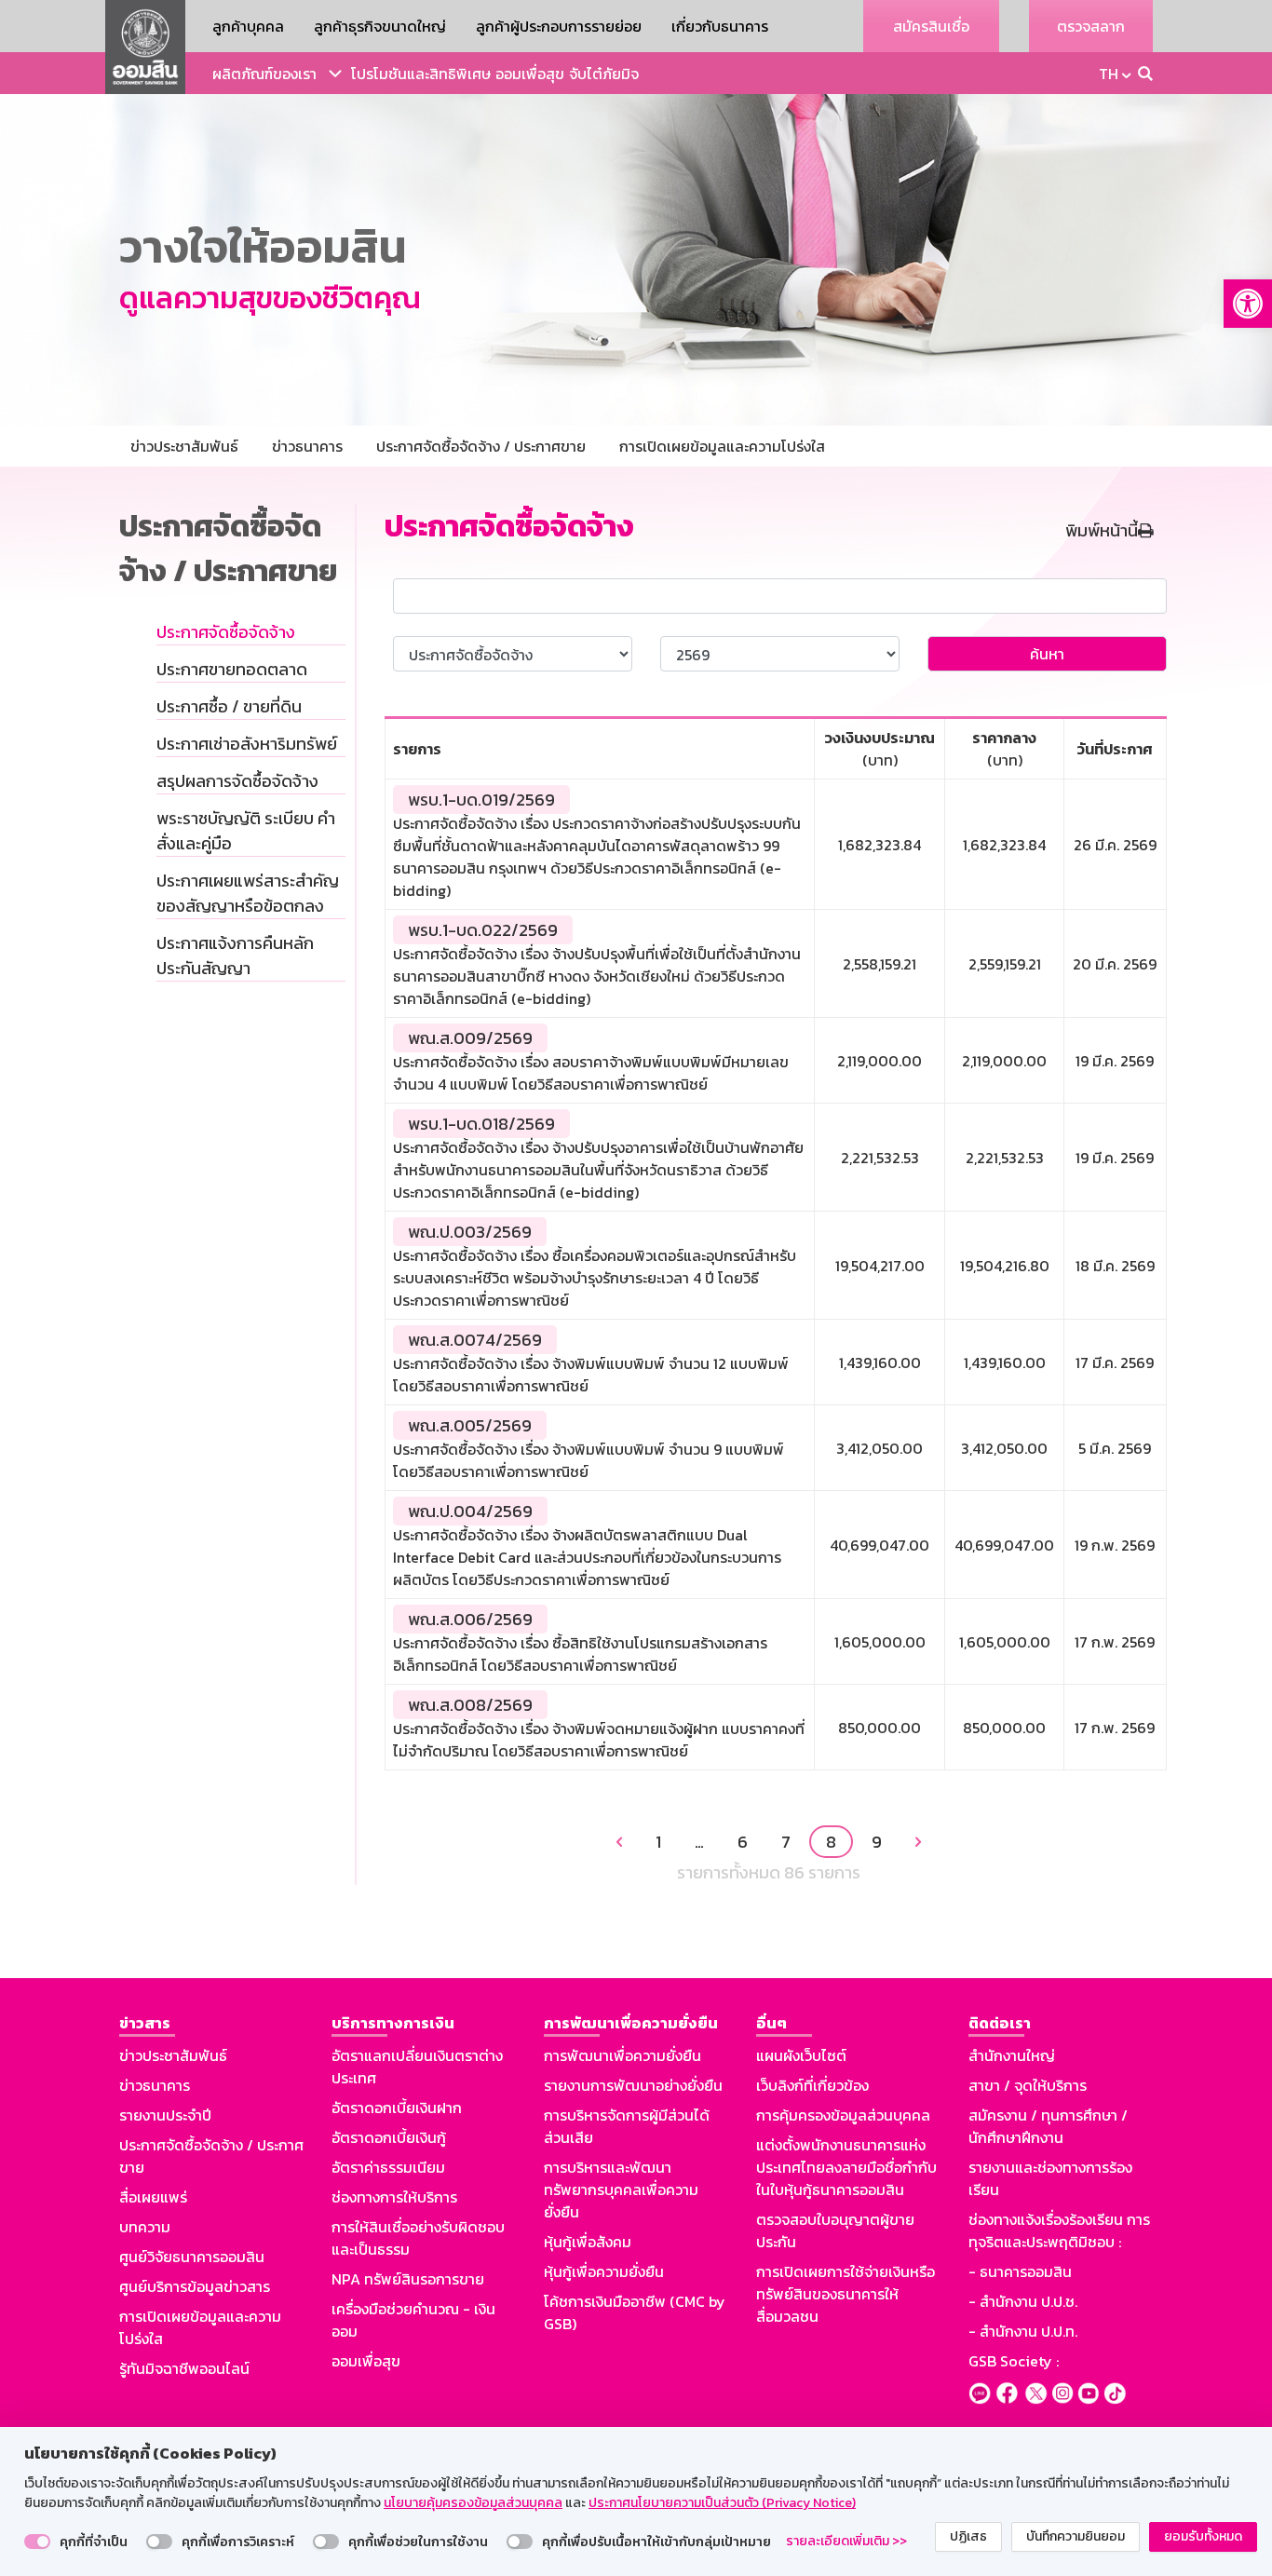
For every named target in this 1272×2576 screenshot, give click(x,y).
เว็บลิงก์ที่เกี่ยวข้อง (812, 2085)
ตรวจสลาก (1091, 26)
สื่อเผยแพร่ (153, 2197)
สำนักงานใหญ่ (1012, 2055)
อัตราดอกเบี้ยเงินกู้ (389, 2137)
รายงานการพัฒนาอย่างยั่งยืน (633, 2085)
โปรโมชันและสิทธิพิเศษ (421, 74)
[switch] (37, 2542)
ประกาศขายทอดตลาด (232, 669)
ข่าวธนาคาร (155, 2085)
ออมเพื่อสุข (530, 74)
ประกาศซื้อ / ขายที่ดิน (229, 706)
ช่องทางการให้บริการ (394, 2197)
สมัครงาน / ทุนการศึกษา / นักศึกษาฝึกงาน (1048, 2126)
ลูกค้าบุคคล (248, 26)
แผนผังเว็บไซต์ (801, 2055)
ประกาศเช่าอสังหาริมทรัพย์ (247, 744)
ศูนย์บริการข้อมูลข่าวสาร (195, 2286)
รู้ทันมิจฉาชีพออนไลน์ (184, 2368)
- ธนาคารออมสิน (1020, 2271)
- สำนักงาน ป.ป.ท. (1023, 2331)
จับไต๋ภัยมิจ (604, 74)
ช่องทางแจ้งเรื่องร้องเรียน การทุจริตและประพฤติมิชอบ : (1059, 2230)
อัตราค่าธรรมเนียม (388, 2167)
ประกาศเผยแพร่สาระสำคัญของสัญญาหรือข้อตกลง (248, 893)
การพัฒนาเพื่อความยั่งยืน (622, 2055)
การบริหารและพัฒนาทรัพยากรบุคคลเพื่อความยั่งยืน (621, 2190)
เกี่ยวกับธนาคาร (720, 26)
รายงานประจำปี (165, 2115)
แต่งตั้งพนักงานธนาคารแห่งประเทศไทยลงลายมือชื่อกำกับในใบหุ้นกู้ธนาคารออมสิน (846, 2167)
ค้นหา (1047, 654)
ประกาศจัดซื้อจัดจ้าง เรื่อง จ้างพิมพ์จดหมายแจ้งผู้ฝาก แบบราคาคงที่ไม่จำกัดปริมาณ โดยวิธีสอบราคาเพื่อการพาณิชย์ (599, 1740)
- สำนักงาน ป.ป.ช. (1023, 2301)
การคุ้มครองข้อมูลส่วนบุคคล (843, 2115)
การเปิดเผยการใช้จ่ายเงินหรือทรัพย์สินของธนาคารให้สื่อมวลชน (846, 2294)
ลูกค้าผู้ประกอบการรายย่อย (559, 26)
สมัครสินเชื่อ (931, 26)
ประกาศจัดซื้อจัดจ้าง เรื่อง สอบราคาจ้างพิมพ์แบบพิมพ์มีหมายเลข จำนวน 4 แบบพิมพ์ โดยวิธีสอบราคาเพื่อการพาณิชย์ (591, 1073)
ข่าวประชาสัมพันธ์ (173, 2055)
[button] (1248, 304)
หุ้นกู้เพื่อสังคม (588, 2242)
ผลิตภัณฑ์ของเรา (264, 74)
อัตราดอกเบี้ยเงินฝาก (397, 2108)
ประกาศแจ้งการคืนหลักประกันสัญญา (235, 956)
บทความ (145, 2227)
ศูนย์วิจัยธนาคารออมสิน (192, 2257)
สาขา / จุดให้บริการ (1028, 2085)
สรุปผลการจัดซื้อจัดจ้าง (237, 781)
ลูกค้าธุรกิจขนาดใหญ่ (380, 26)
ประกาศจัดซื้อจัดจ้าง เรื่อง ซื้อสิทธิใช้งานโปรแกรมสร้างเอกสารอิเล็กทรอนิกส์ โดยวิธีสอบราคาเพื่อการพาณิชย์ (580, 1654)
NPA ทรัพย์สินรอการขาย (408, 2279)
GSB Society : (1014, 2361)
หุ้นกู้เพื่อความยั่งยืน (604, 2271)
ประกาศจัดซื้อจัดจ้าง (226, 632)
